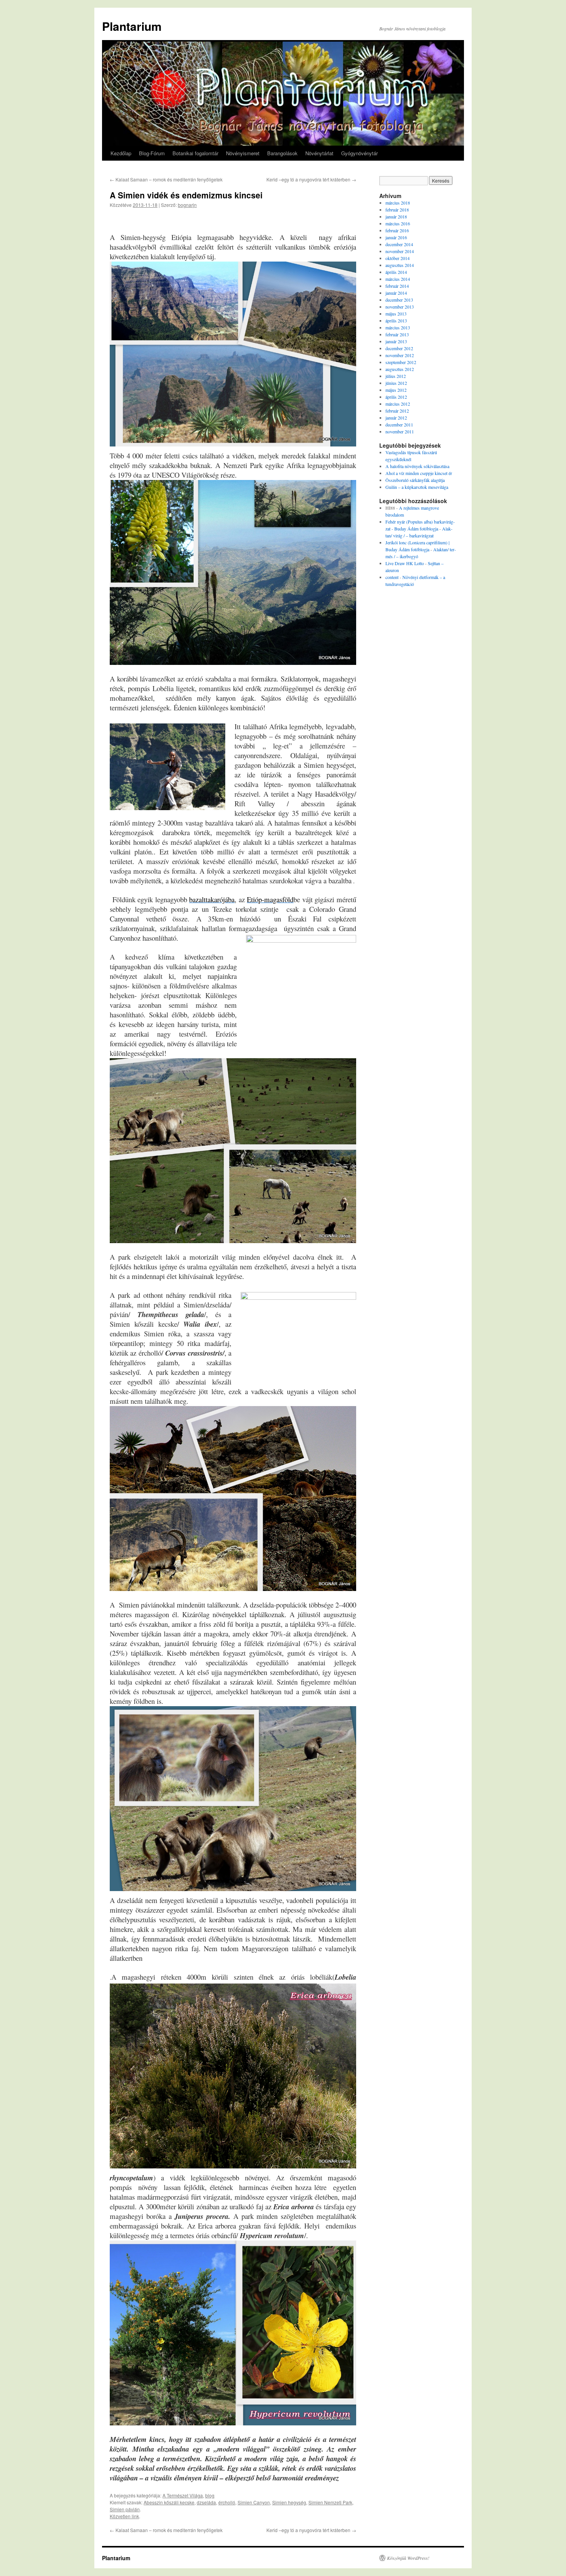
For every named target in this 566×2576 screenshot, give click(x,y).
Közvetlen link (124, 2516)
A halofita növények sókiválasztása (417, 466)
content (392, 577)
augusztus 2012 (400, 369)
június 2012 (396, 383)
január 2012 (396, 418)
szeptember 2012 (401, 362)
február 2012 (397, 411)
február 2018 (397, 210)
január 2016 (396, 237)
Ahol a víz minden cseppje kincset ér (419, 473)
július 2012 (396, 376)
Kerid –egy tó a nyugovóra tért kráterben (311, 179)
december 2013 (399, 300)
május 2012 (396, 390)
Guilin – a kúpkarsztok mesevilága (417, 487)
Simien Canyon (254, 2502)
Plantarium (132, 26)
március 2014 (398, 279)
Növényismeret (243, 153)
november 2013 (400, 307)
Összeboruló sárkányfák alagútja (415, 480)
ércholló (227, 2502)
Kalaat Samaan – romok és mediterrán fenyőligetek (166, 179)
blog (210, 2495)
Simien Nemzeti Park (330, 2502)
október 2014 (398, 258)
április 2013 (396, 321)
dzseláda (206, 2502)
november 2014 (400, 251)
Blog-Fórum (152, 153)
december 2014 (399, 244)
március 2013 (398, 327)
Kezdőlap (121, 153)
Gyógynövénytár (359, 153)
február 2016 (397, 230)
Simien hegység (289, 2502)
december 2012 (399, 348)
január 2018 (396, 216)
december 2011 (399, 425)
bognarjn (187, 205)
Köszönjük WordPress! (408, 2558)
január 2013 (396, 341)
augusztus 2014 (400, 265)
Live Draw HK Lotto (405, 563)
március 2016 (398, 223)
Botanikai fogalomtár (195, 153)
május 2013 (396, 314)
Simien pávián (125, 2509)
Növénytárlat (319, 153)
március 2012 (398, 404)
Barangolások (282, 153)
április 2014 (396, 272)
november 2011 (400, 431)
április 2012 (396, 397)
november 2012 (400, 355)
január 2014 (396, 293)
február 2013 (397, 334)
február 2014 (397, 286)
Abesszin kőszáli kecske (169, 2502)
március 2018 (398, 203)
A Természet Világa (183, 2495)
